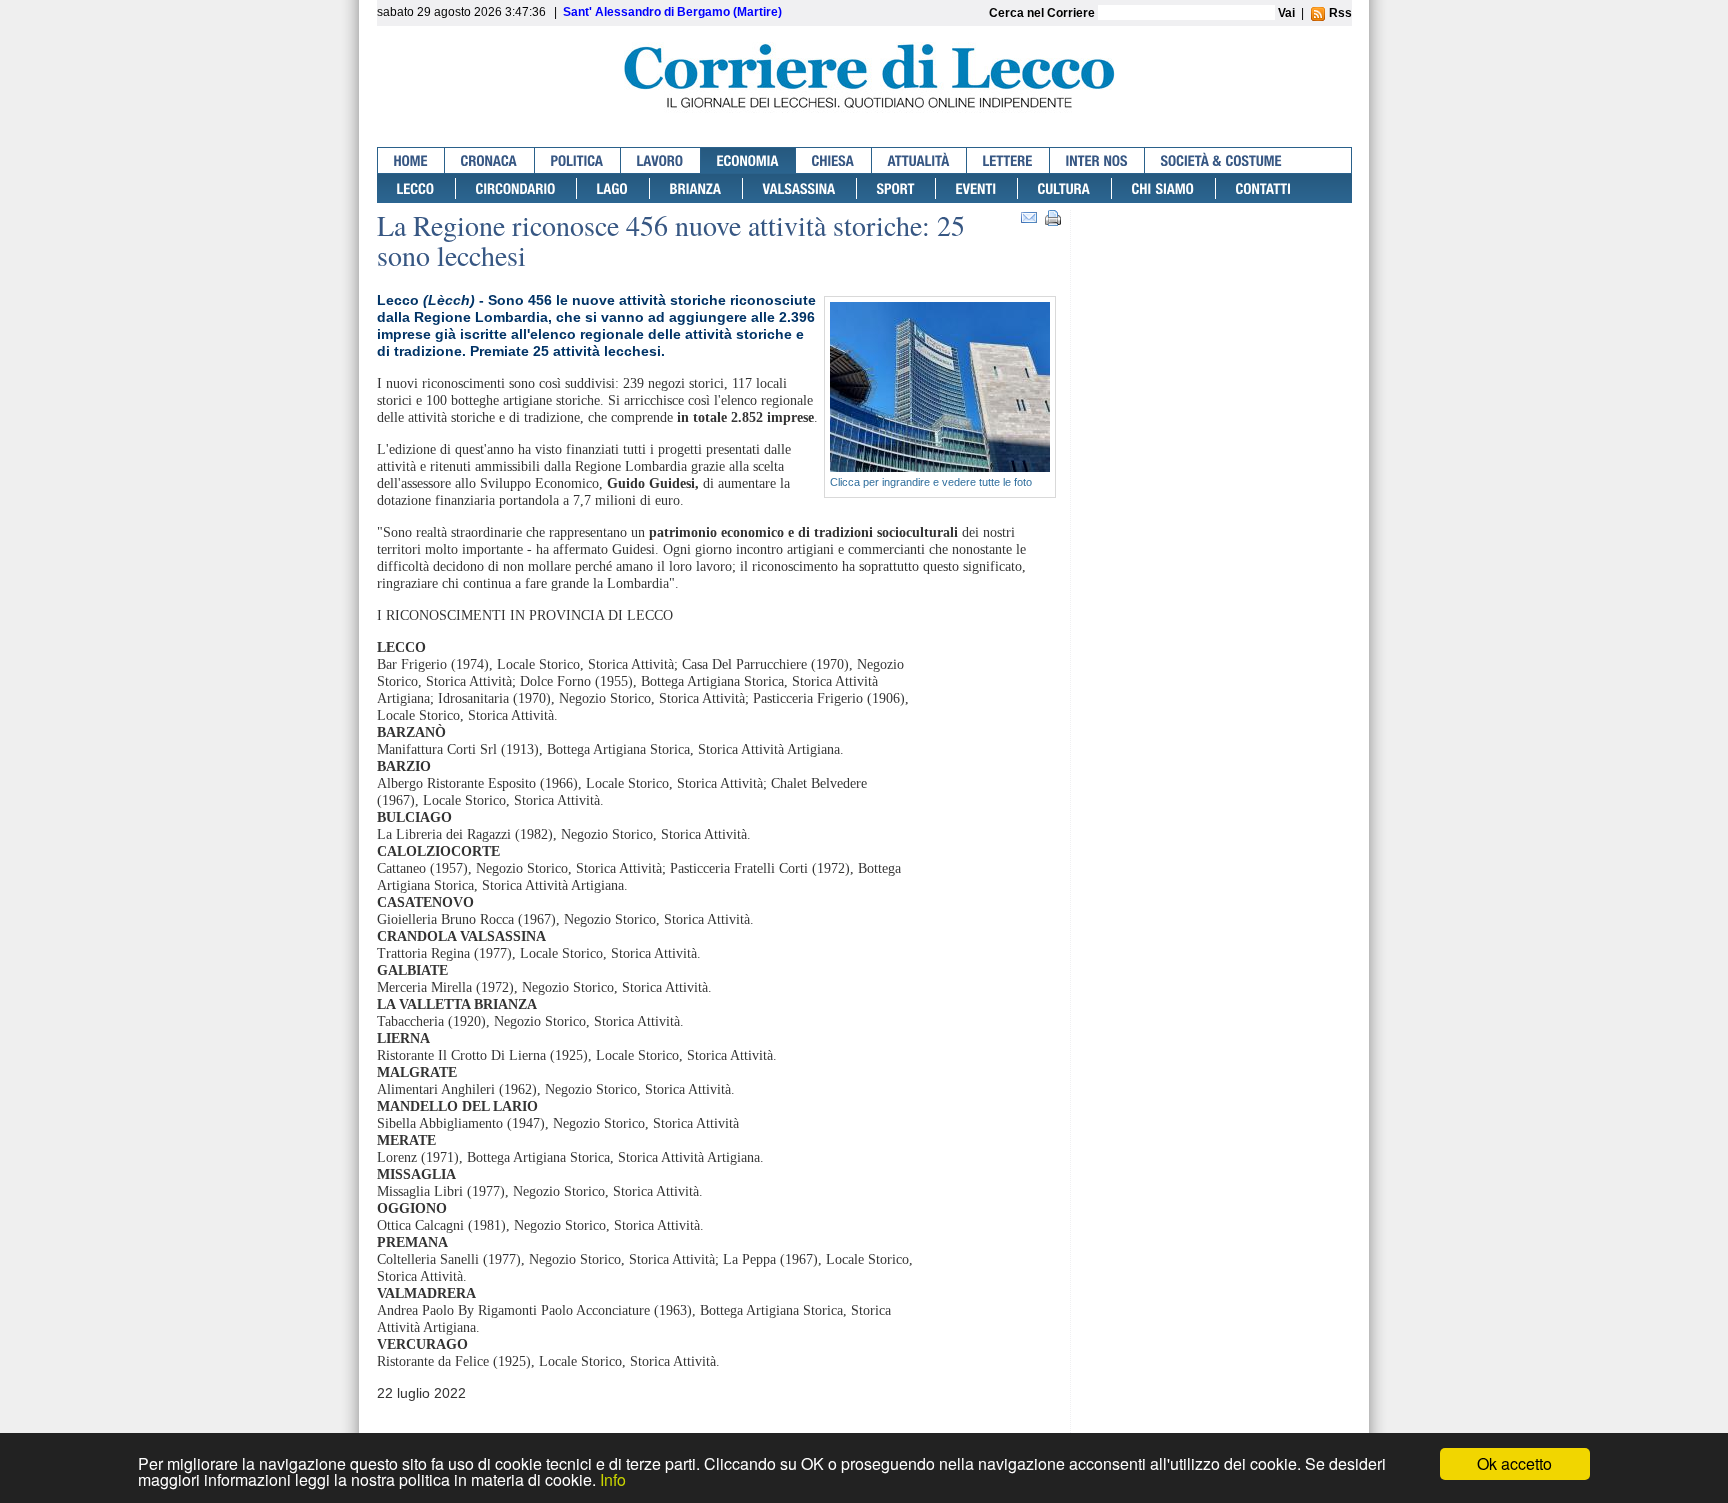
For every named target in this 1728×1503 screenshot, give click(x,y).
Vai (1286, 13)
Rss (1339, 13)
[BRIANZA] (696, 188)
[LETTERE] (1008, 160)
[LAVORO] (661, 160)
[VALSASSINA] (800, 188)
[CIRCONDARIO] (516, 188)
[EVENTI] (977, 188)
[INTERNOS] (1097, 160)
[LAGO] (613, 188)
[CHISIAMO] (1164, 188)
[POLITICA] (578, 160)
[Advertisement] (1216, 287)
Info (613, 1479)
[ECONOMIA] (748, 160)
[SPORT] (896, 188)
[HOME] (411, 160)
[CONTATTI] (1264, 188)
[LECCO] (416, 188)
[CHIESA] (834, 160)
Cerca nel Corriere (1043, 13)
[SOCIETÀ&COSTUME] (1221, 160)
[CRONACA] (490, 160)
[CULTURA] (1065, 188)
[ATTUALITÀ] (919, 160)
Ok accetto (1514, 1463)
